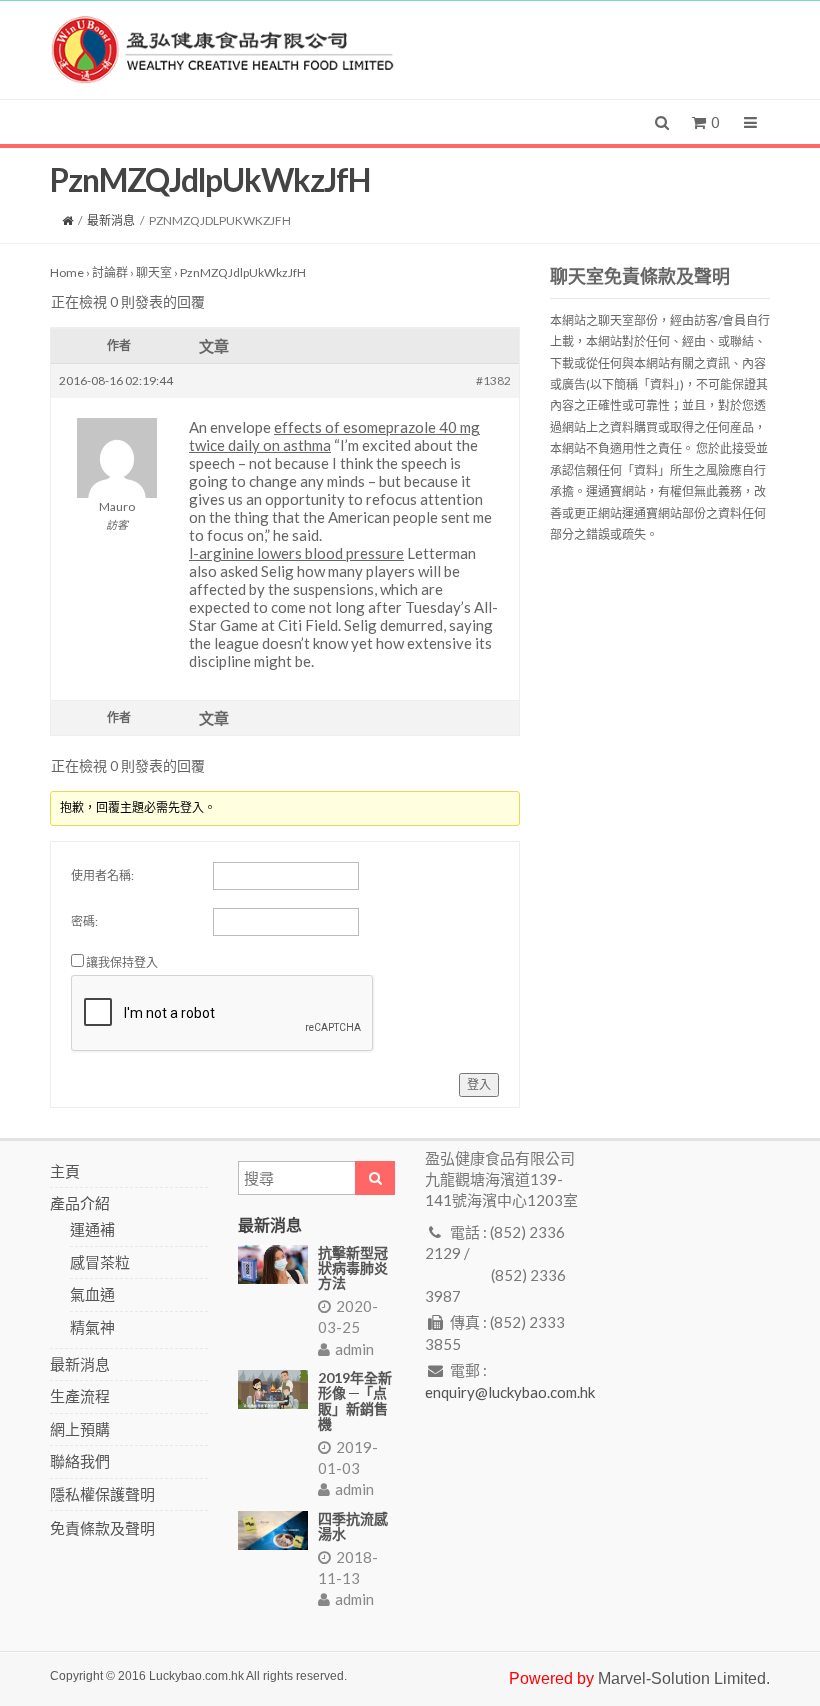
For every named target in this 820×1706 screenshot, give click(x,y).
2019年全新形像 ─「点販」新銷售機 (355, 1400)
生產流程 (80, 1396)
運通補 (92, 1229)
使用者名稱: (102, 875)
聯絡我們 (80, 1461)
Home (67, 272)
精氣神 (92, 1327)
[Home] (67, 220)
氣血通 (92, 1294)
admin (354, 1349)
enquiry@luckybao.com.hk (510, 1392)
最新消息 (111, 220)
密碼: (84, 921)
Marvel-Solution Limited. (684, 1678)
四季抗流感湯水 (353, 1526)
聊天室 (154, 272)
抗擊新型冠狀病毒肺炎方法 (353, 1268)
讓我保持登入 (122, 962)
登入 (479, 1084)
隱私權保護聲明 (102, 1494)
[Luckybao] (222, 48)
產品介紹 (80, 1203)
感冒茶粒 (100, 1262)
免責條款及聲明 (102, 1528)
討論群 (110, 272)
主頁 (65, 1171)
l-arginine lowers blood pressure (296, 553)
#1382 (493, 380)
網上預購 (80, 1429)
